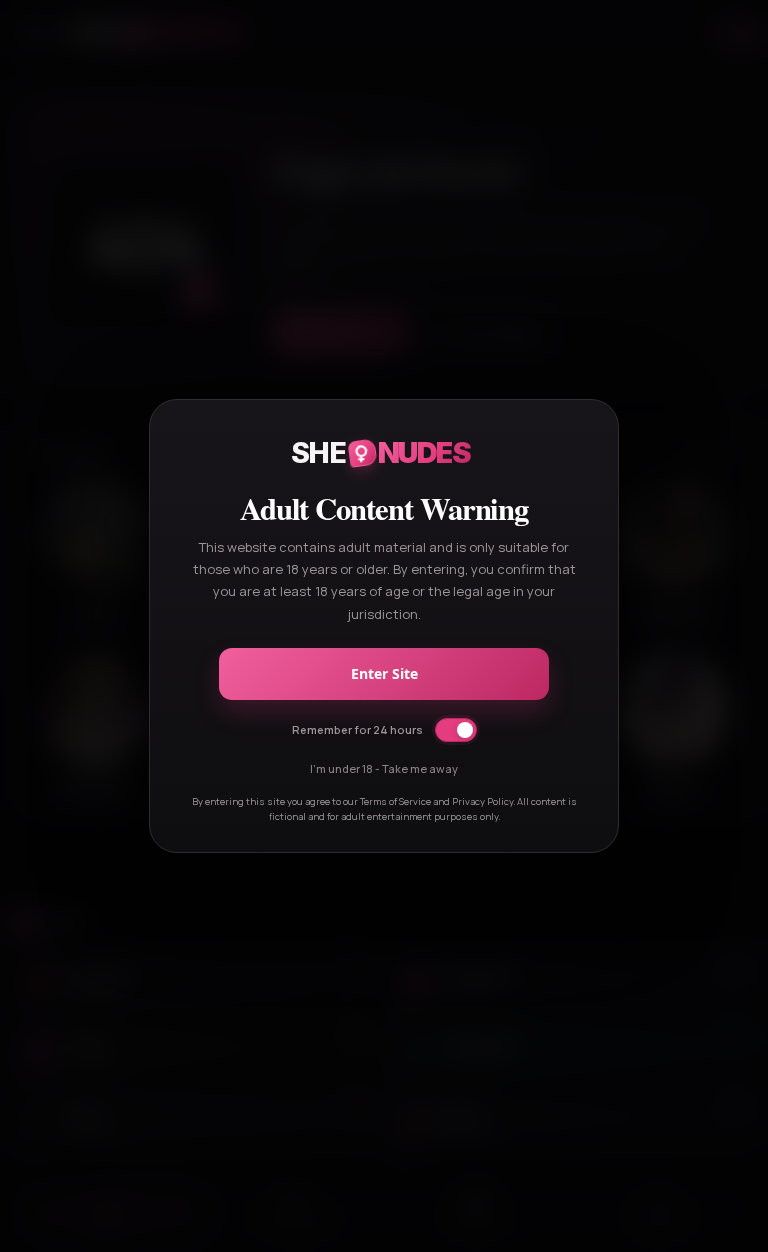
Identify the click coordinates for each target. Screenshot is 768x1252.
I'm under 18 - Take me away (384, 768)
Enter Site (384, 673)
